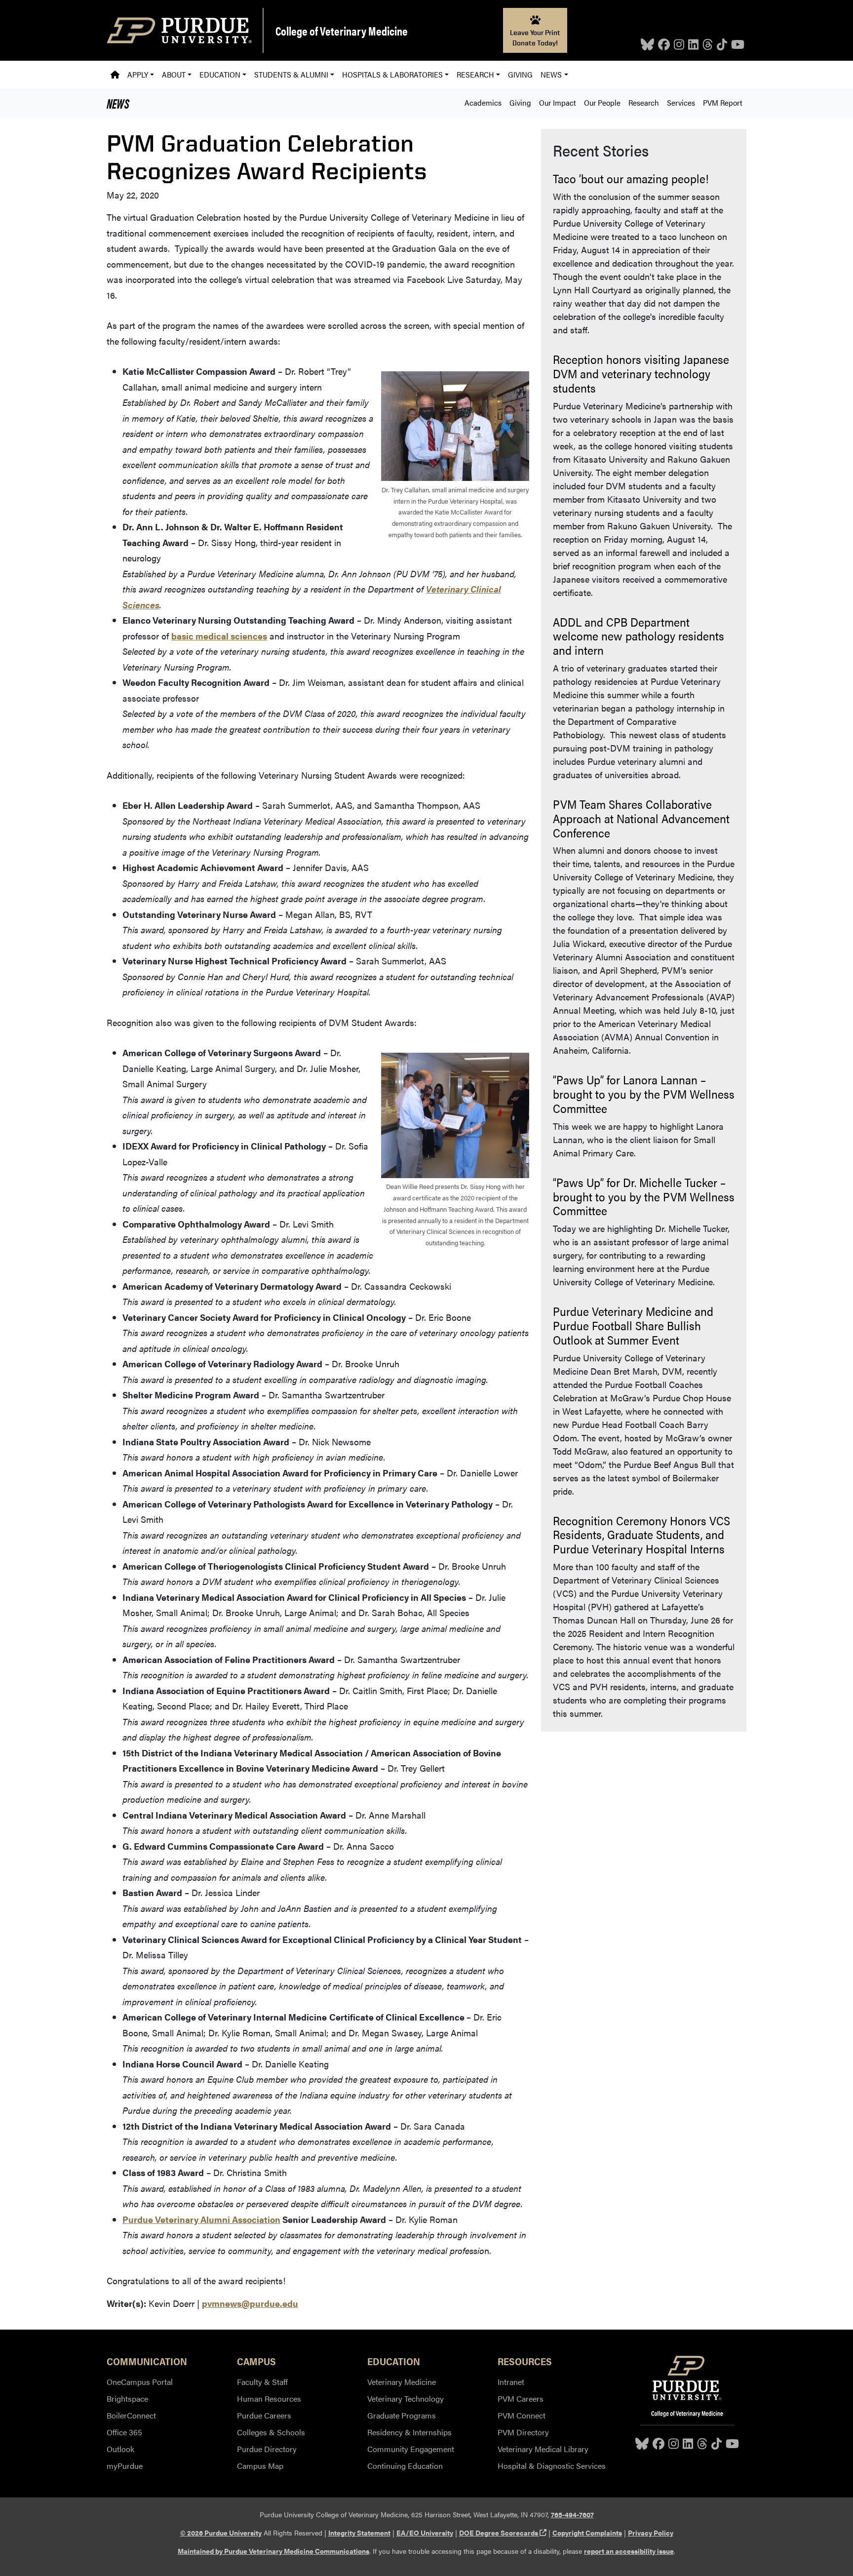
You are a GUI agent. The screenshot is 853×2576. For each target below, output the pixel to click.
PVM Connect (522, 2415)
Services (681, 102)
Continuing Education (405, 2466)
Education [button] (220, 74)
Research (644, 102)
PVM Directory (523, 2432)
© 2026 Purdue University (221, 2533)
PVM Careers (521, 2398)
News (118, 103)
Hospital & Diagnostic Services (552, 2466)
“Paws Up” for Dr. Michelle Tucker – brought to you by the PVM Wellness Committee (644, 1196)
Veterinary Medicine (402, 2382)
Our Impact (558, 102)
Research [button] (475, 74)
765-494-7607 (572, 2514)
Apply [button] (138, 74)
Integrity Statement (359, 2533)
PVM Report (723, 102)
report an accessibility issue (629, 2551)
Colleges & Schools (271, 2432)
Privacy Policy (651, 2533)
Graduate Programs (402, 2415)
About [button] (174, 74)
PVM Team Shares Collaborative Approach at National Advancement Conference (641, 818)
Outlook (120, 2449)
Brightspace (127, 2398)
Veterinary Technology (406, 2398)
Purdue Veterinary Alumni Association (201, 2219)
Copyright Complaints (587, 2533)
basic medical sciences (219, 636)
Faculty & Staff (262, 2382)
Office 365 (124, 2432)
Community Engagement (411, 2449)
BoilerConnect (131, 2415)
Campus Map (260, 2466)
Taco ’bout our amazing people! (631, 178)
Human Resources (269, 2398)
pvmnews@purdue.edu (250, 2303)
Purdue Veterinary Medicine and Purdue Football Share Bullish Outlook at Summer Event (633, 1325)
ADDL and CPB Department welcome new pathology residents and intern (639, 636)
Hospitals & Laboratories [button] (392, 74)
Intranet (511, 2382)
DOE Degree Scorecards (503, 2533)
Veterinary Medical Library (543, 2449)
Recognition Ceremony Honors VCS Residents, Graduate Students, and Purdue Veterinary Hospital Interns (641, 1535)
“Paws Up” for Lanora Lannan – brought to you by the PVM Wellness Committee (644, 1094)
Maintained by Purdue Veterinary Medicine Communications (273, 2551)
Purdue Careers (264, 2415)
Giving (520, 74)
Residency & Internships (409, 2432)
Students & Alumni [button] (291, 74)
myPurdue (125, 2466)
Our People (602, 102)
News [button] (551, 74)
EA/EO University (425, 2533)
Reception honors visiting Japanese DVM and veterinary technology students (641, 373)
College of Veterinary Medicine (342, 31)
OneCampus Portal (140, 2382)
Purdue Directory (267, 2449)
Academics (483, 102)
